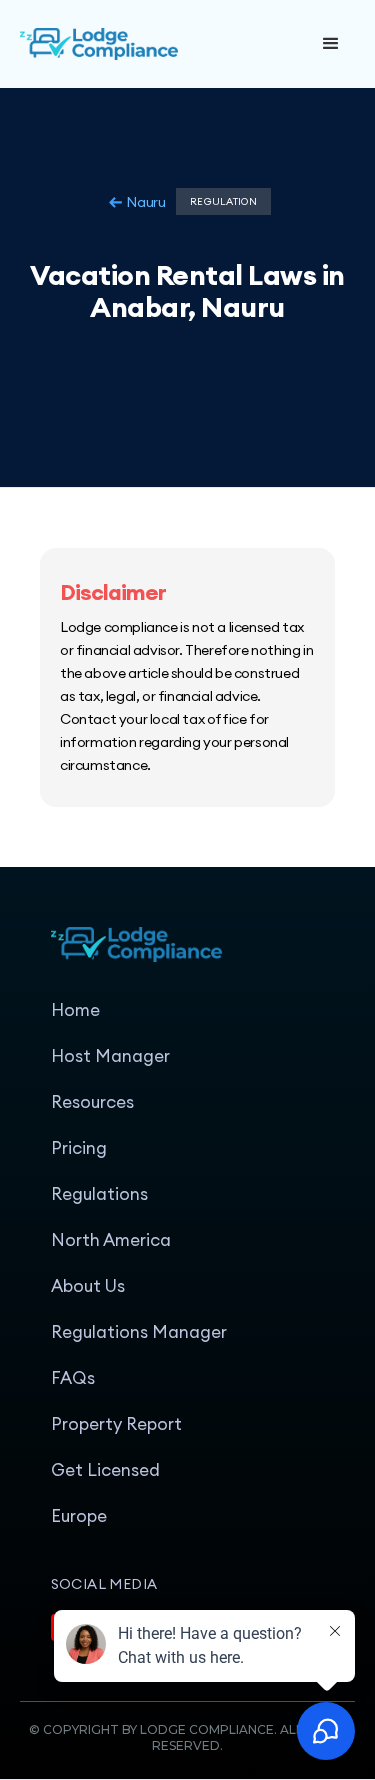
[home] (163, 44)
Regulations (99, 1194)
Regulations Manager (139, 1332)
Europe (79, 1516)
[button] (331, 44)
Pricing (79, 1148)
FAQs (73, 1378)
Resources (92, 1102)
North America (111, 1240)
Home (75, 1010)
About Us (88, 1286)
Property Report (116, 1424)
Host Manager (110, 1056)
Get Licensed (105, 1470)
